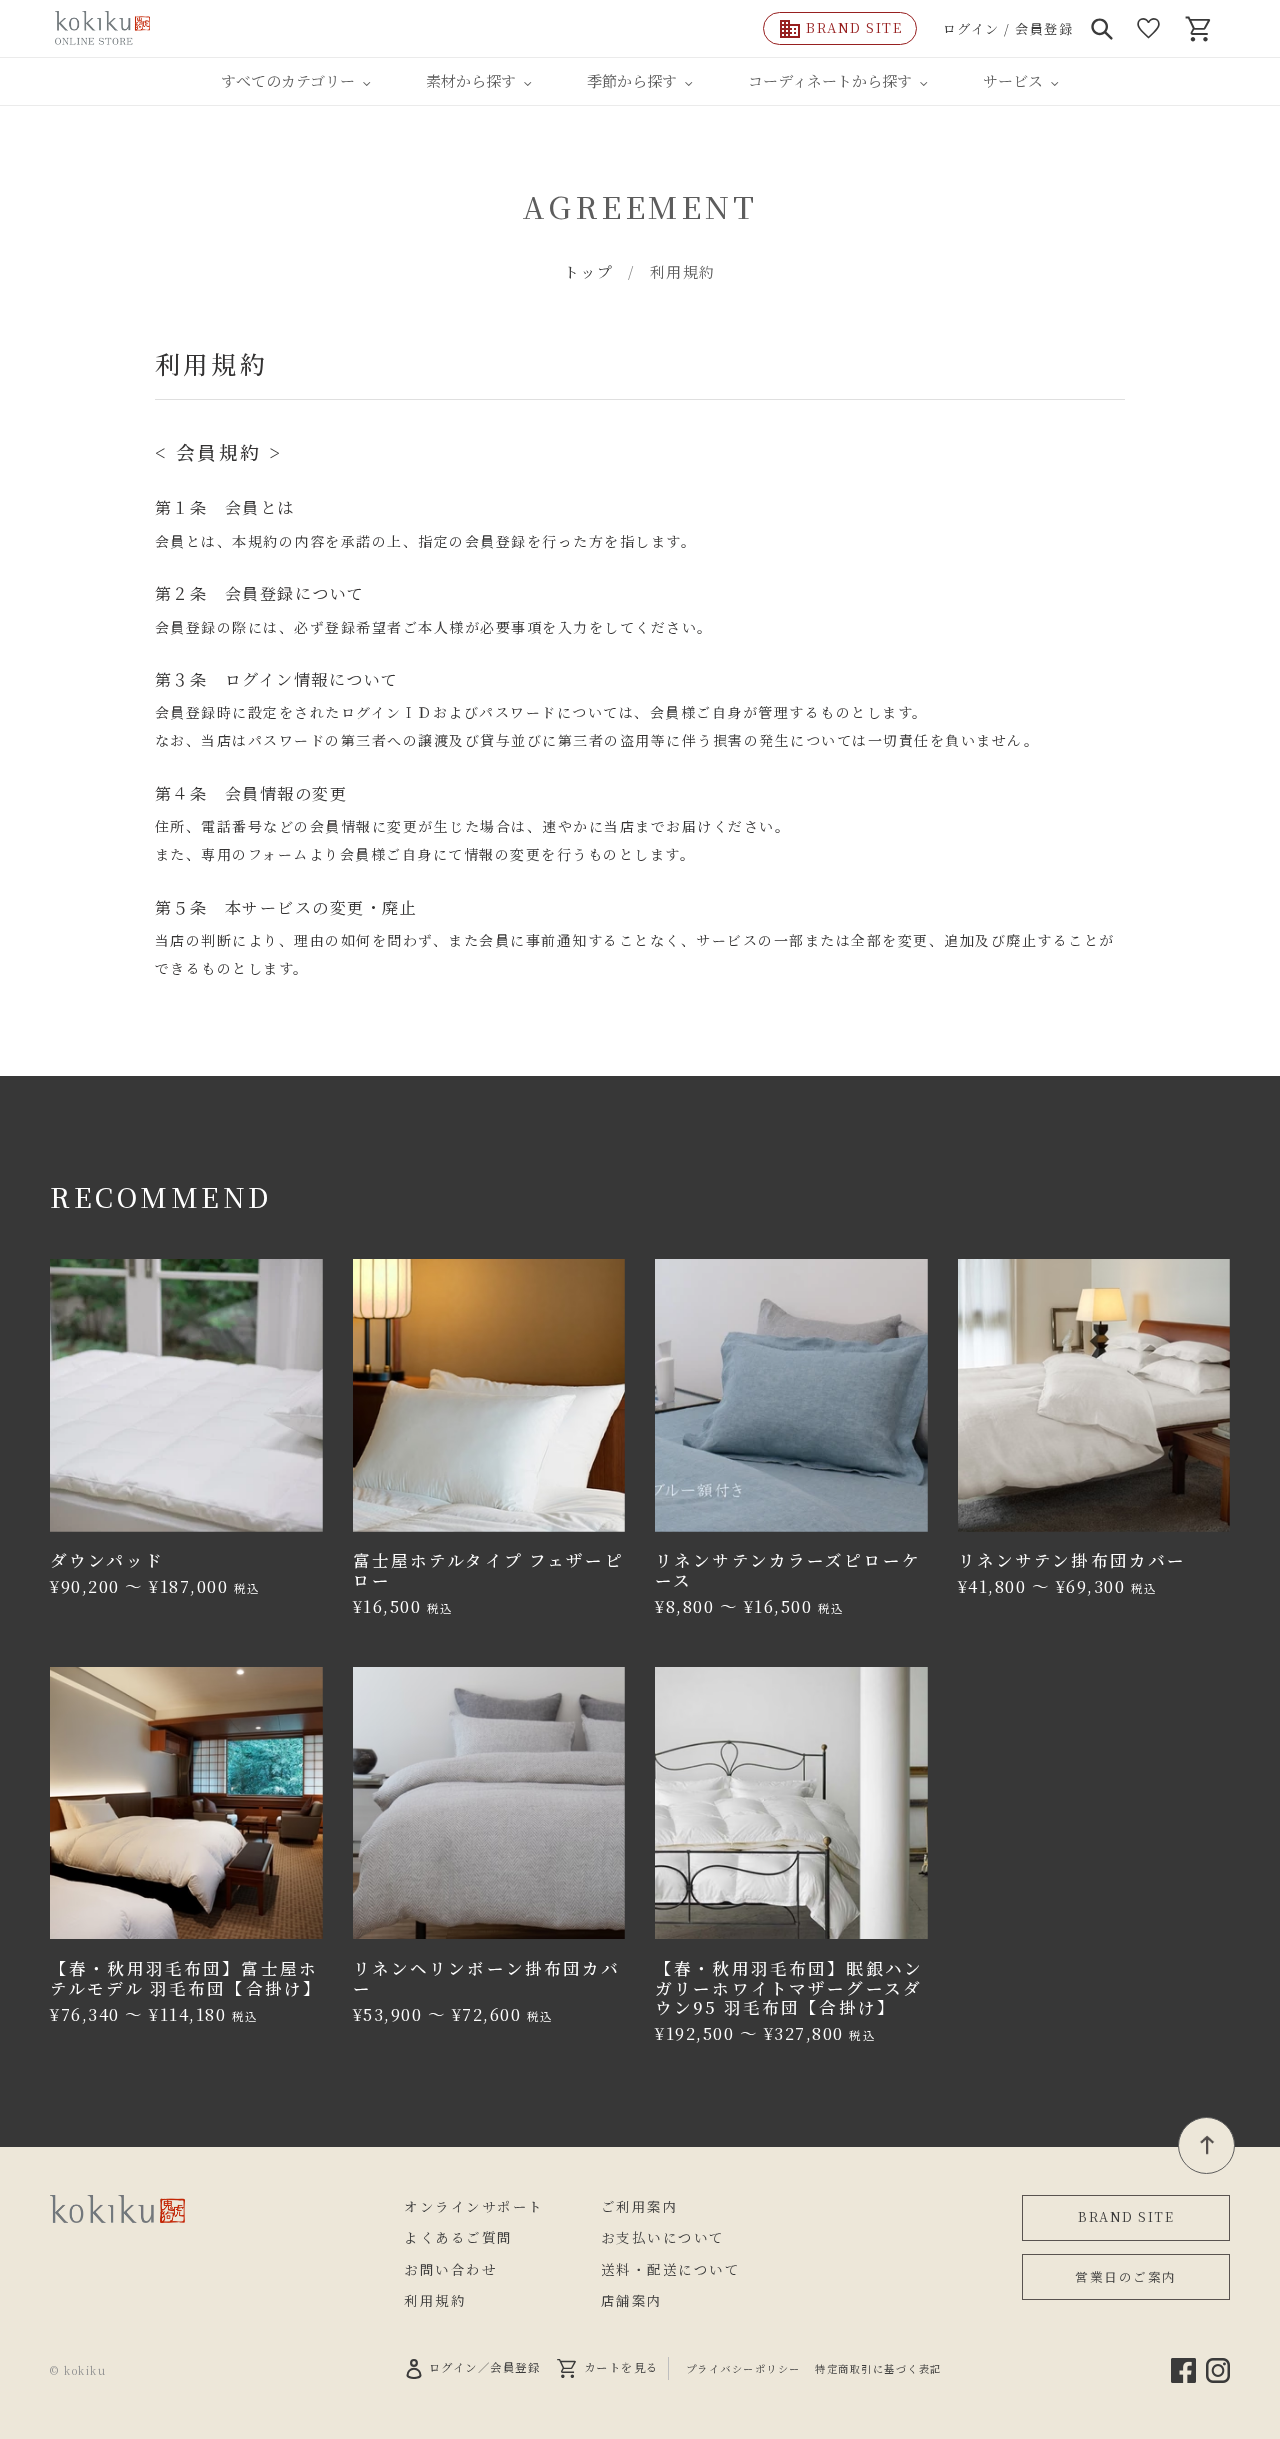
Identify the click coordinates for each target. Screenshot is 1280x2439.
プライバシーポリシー (743, 2368)
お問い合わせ (450, 2269)
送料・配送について (671, 2269)
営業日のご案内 (1126, 2276)
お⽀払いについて (663, 2237)
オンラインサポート (474, 2206)
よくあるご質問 (458, 2237)
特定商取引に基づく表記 (878, 2368)
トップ (589, 271)
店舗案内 (632, 2300)
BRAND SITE (1126, 2216)
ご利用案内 (640, 2206)
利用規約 (435, 2300)
